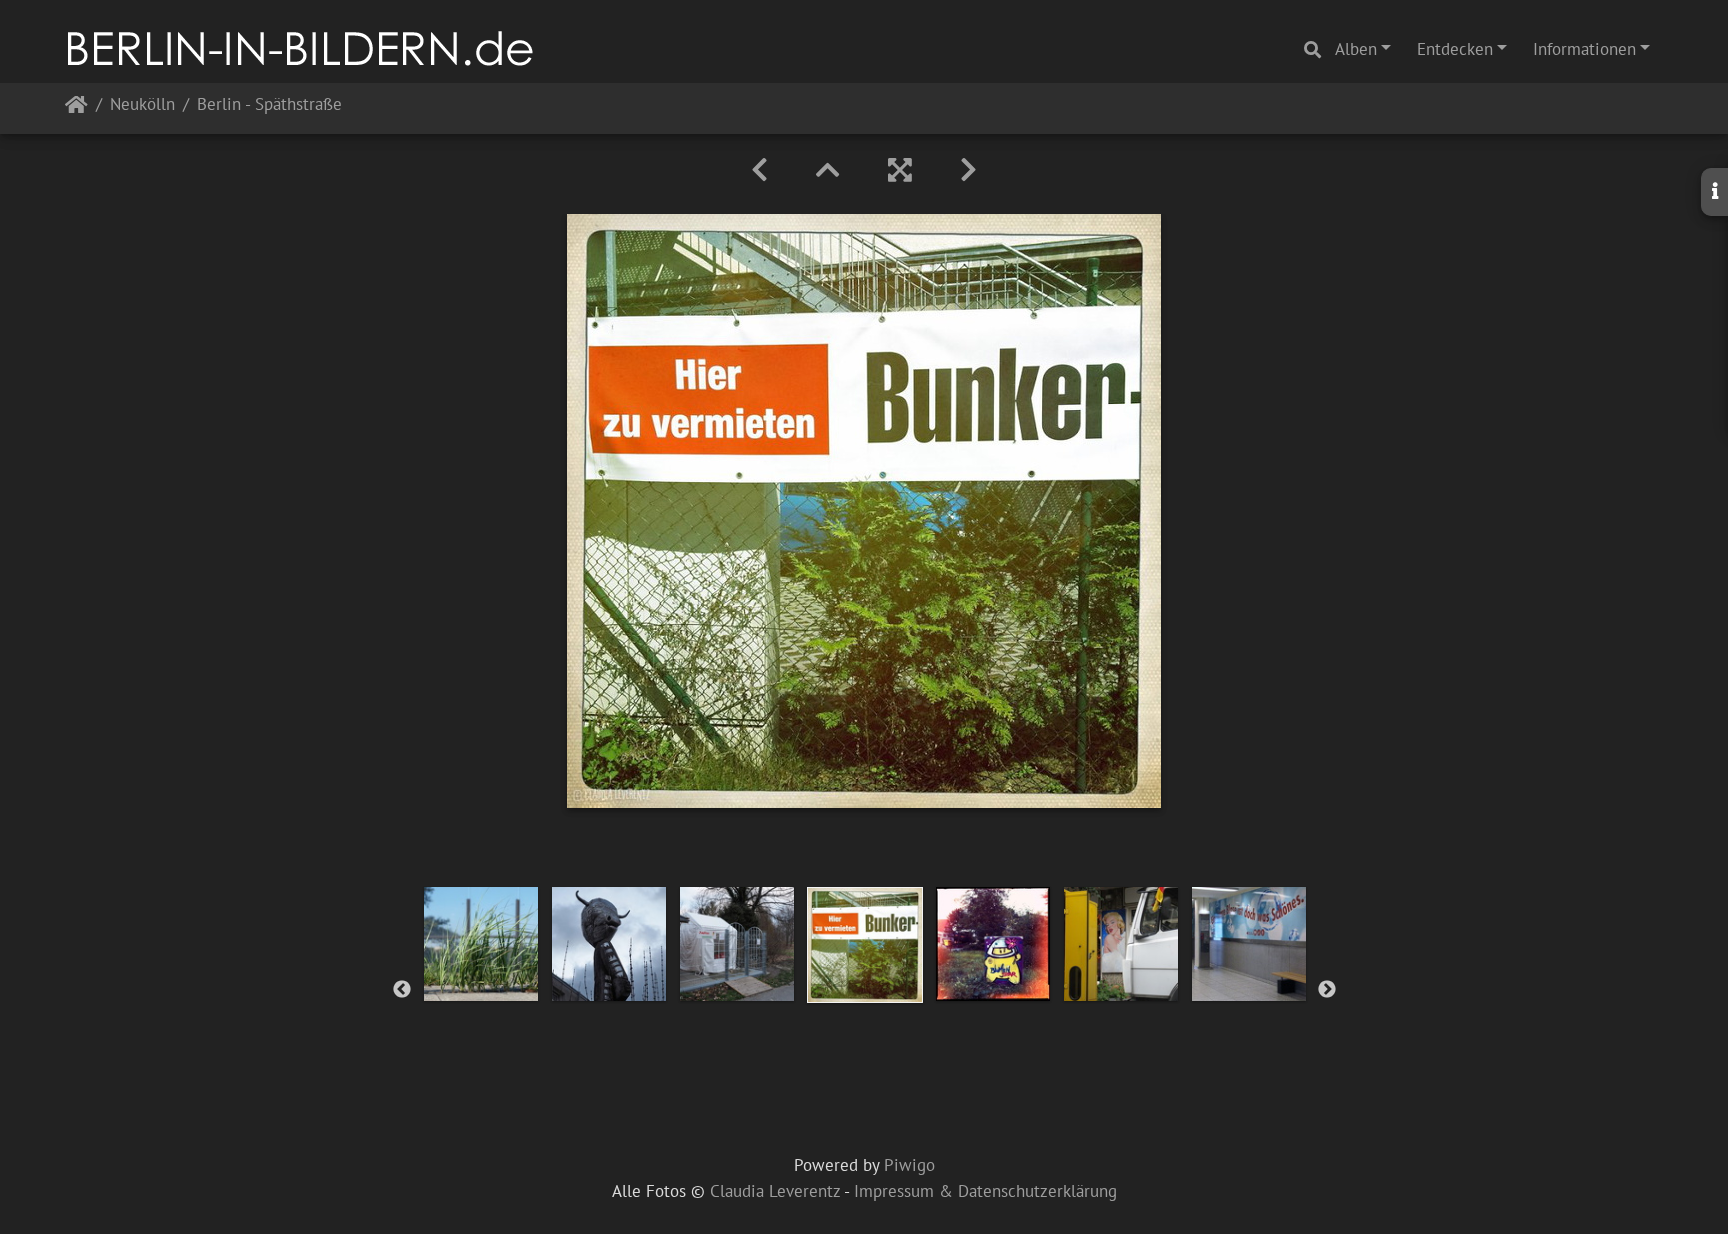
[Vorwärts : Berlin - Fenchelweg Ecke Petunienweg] (968, 170)
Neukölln (142, 105)
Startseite (76, 108)
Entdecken (1455, 49)
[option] (481, 944)
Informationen (1584, 49)
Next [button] (1327, 990)
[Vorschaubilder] (828, 170)
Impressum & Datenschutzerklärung (985, 1191)
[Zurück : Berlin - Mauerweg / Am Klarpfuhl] (759, 170)
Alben (1356, 49)
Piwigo (909, 1165)
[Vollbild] (900, 170)
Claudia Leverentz (775, 1191)
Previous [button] (402, 990)
